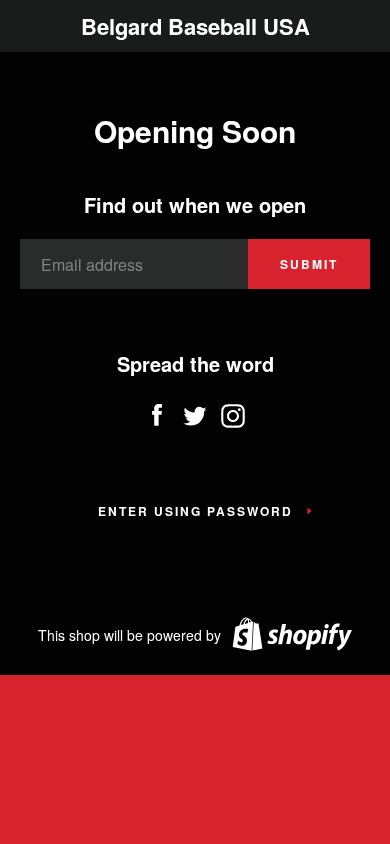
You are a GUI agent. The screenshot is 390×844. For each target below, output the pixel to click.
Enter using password (195, 511)
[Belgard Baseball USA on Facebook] (157, 411)
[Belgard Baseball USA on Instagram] (233, 411)
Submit (309, 264)
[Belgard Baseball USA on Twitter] (195, 411)
